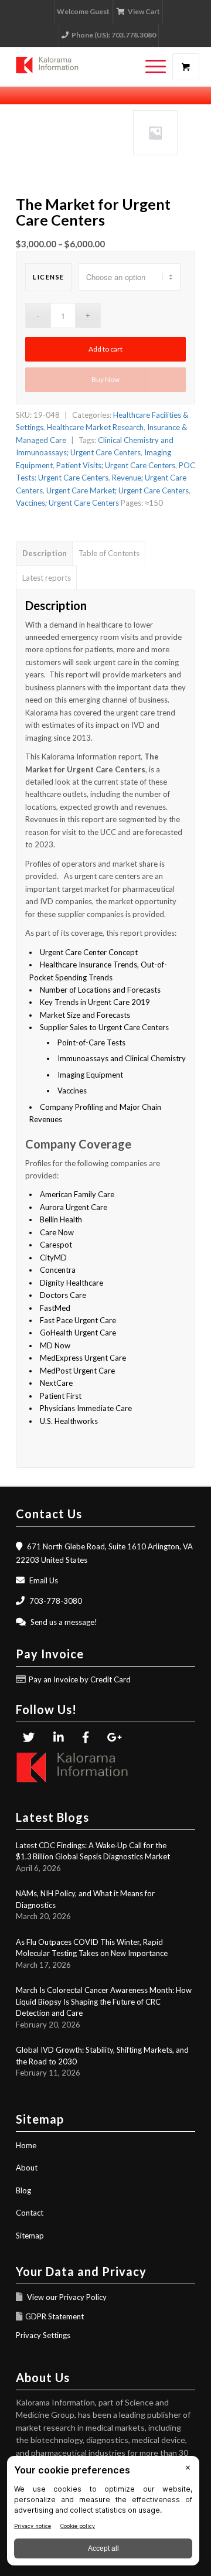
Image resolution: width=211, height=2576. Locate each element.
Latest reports (47, 578)
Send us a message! (64, 1622)
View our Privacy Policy (66, 2297)
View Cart (144, 11)
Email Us (44, 1580)
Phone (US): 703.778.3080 (114, 35)
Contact (30, 2213)
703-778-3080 (56, 1601)
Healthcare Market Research (95, 427)
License (49, 277)
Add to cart (105, 349)
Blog (23, 2190)
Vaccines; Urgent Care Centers (67, 503)
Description (45, 553)
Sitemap (30, 2236)
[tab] (44, 553)
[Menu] (150, 67)
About (27, 2168)
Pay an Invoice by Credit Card (80, 1679)
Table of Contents (109, 553)
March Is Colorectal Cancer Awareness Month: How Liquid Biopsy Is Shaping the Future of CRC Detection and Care (104, 2001)
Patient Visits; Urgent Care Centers (116, 465)
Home (26, 2145)
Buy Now (105, 379)
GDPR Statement (55, 2316)
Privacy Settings (43, 2335)
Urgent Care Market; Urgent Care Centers (118, 490)
